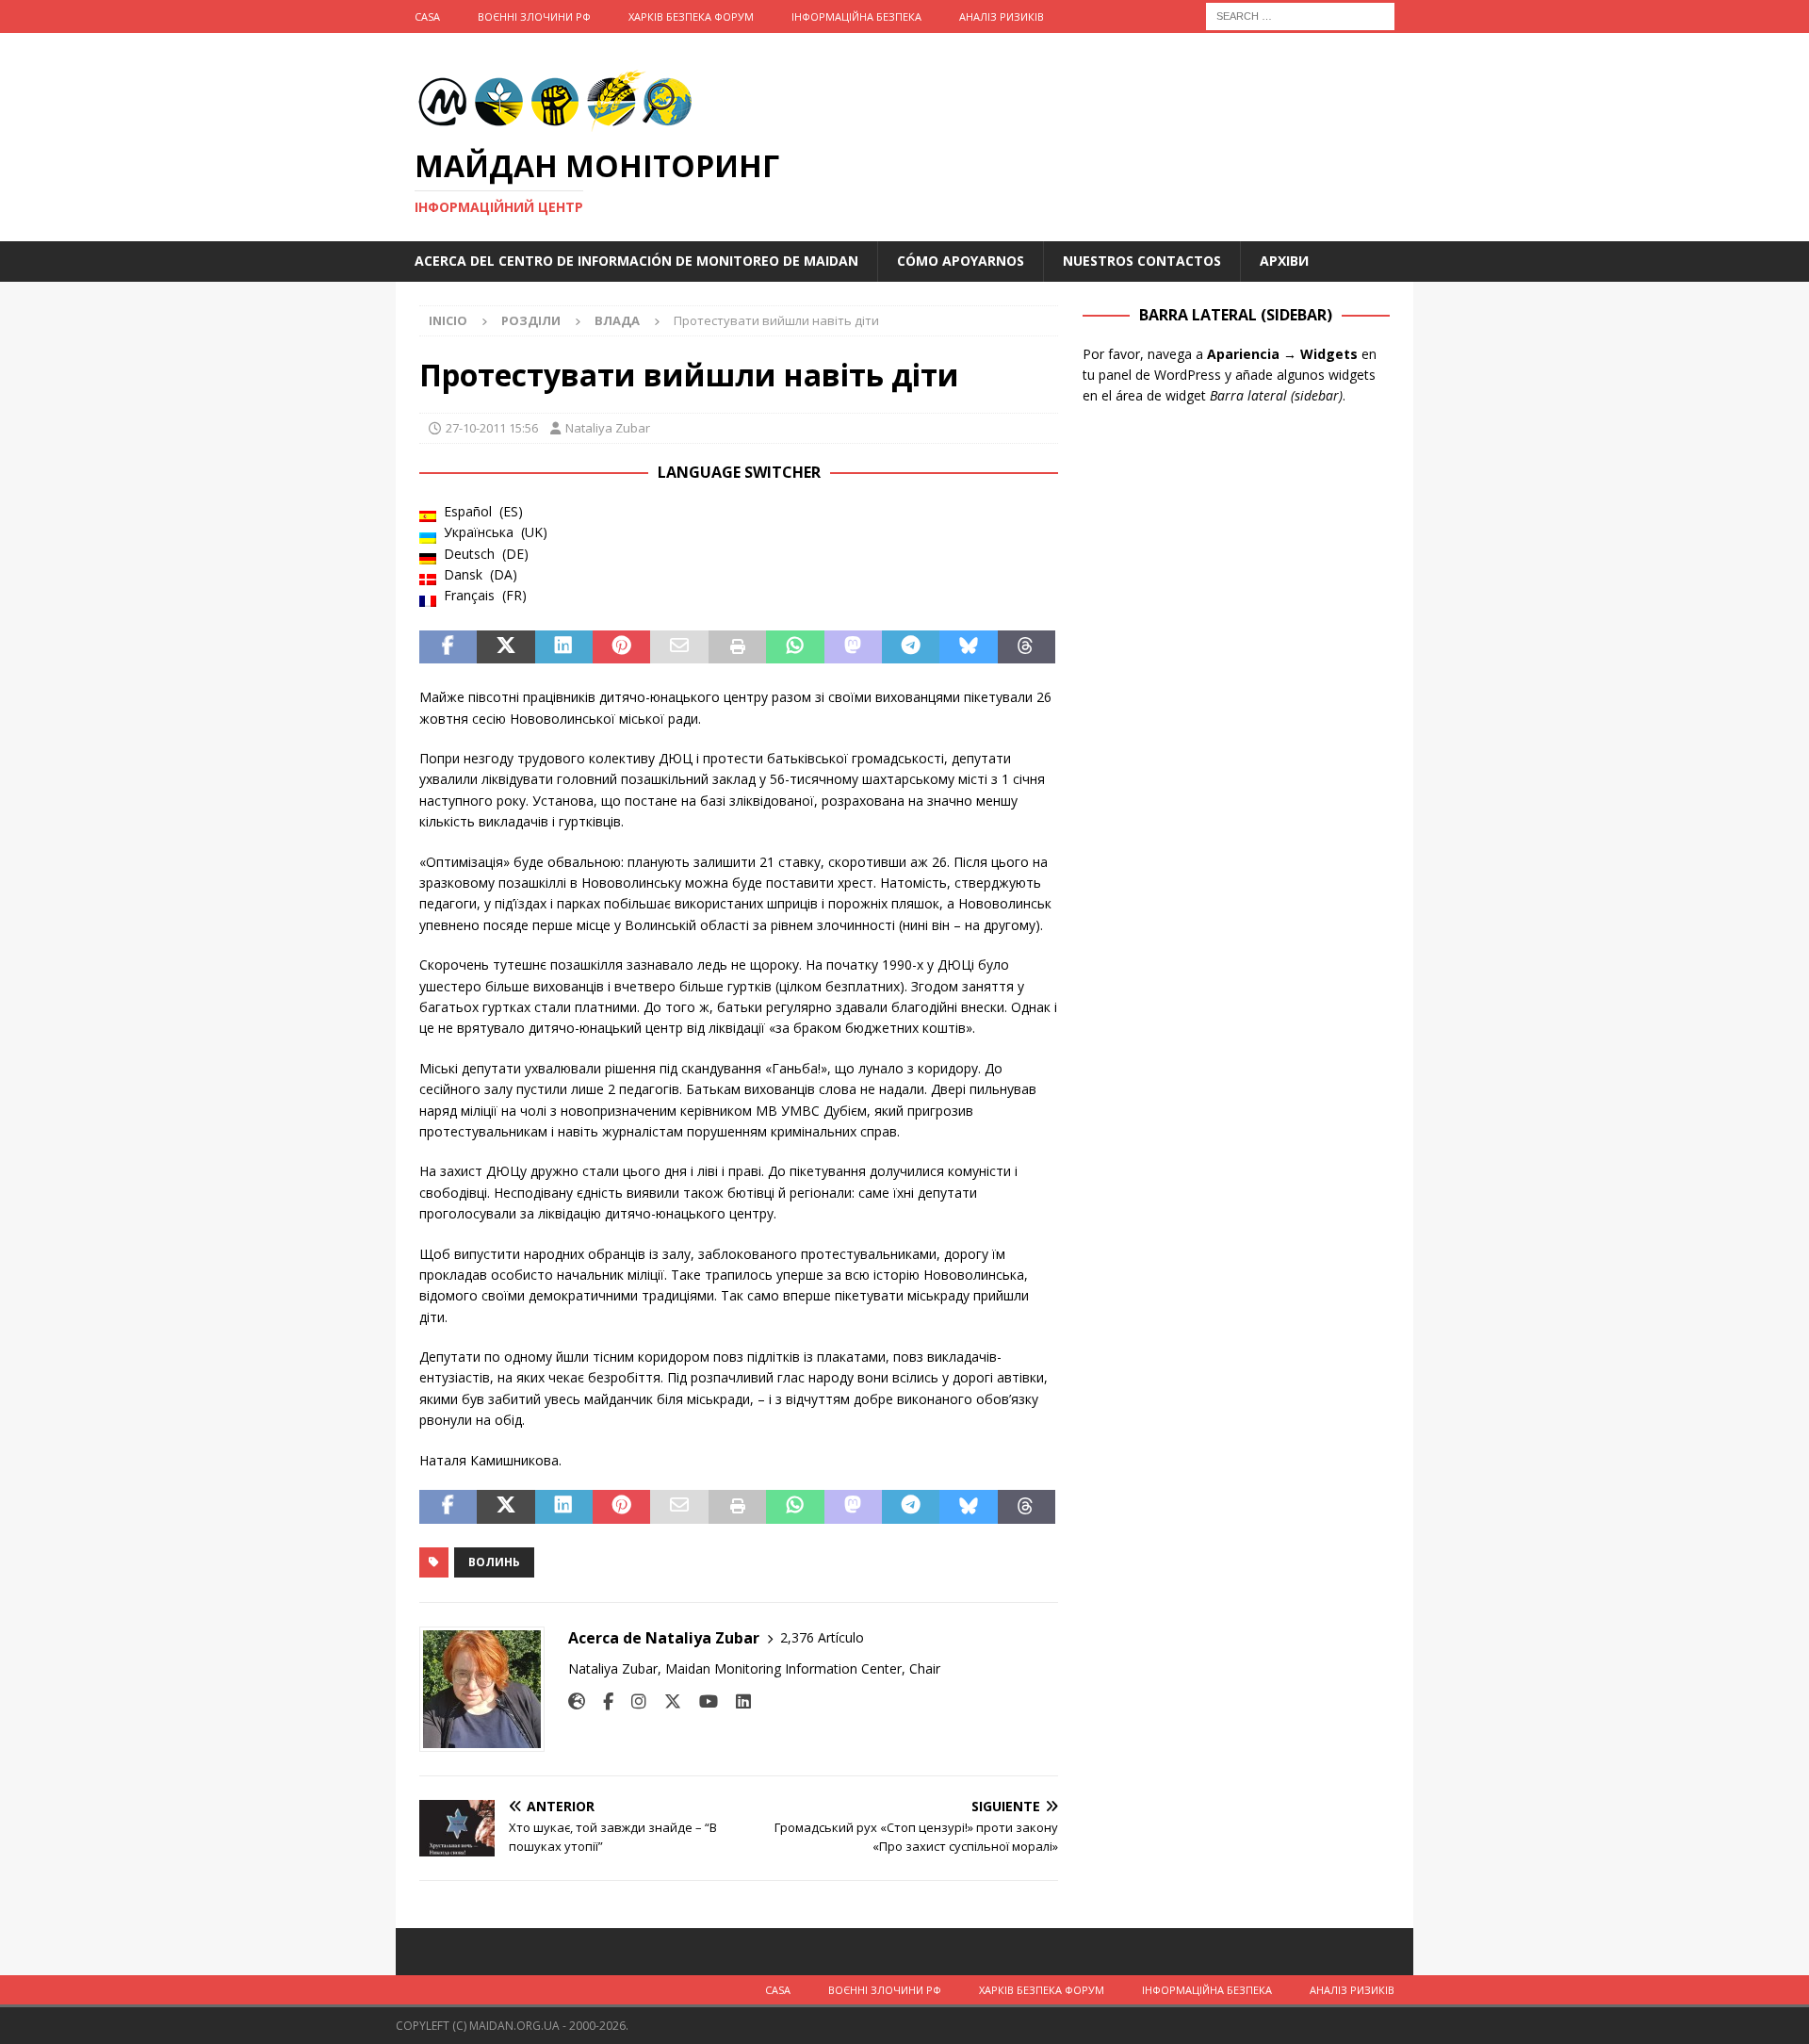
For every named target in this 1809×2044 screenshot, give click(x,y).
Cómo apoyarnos (961, 261)
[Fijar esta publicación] (621, 647)
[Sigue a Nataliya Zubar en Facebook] (601, 1701)
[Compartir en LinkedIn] (564, 647)
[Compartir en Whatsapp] (795, 647)
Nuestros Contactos (1142, 261)
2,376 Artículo (822, 1637)
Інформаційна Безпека (856, 16)
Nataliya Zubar (608, 428)
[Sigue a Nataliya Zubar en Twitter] (666, 1701)
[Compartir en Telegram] (911, 647)
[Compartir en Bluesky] (968, 647)
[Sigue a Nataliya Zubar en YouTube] (701, 1701)
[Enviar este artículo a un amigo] (679, 647)
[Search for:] (1300, 15)
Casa (427, 16)
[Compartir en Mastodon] (853, 647)
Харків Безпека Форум (691, 16)
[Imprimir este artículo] (737, 647)
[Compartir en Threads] (1027, 647)
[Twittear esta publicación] (505, 647)
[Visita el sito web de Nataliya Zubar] (577, 1701)
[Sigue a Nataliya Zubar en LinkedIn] (736, 1701)
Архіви (1284, 261)
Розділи (531, 320)
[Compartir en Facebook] (448, 647)
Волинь (494, 1562)
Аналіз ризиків (1002, 16)
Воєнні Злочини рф (534, 16)
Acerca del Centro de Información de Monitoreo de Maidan (636, 261)
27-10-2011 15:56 (492, 428)
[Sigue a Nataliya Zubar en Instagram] (632, 1701)
